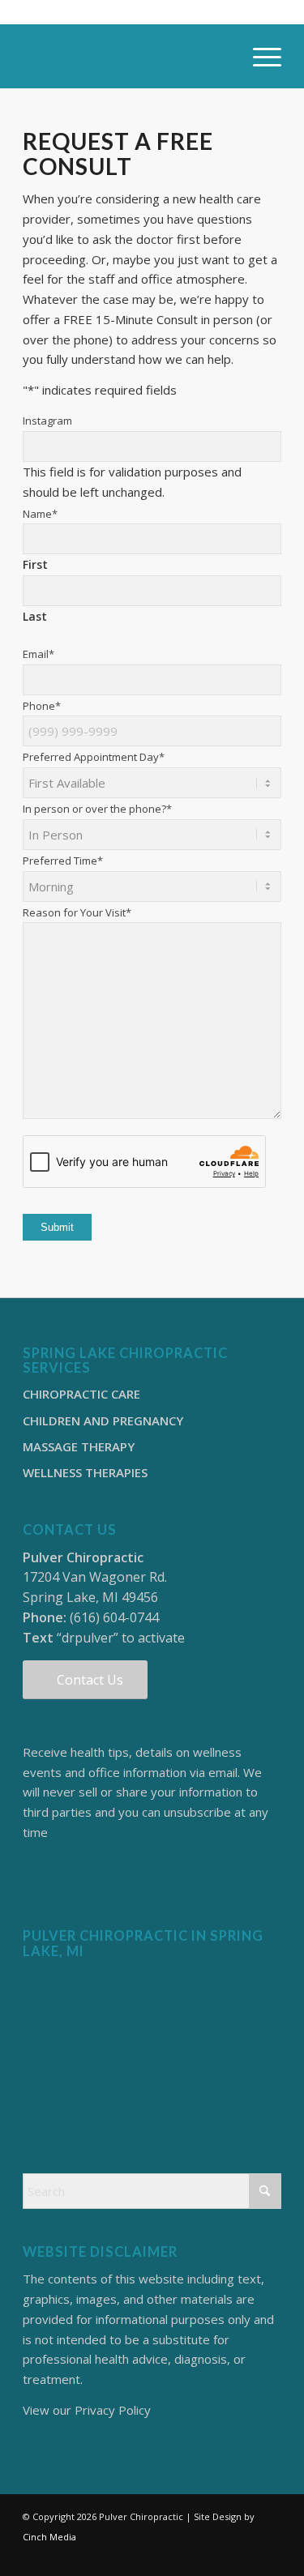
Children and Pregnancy (103, 1420)
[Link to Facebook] (196, 2556)
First (35, 564)
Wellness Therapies (85, 1472)
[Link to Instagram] (221, 2556)
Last (35, 616)
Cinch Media (49, 2537)
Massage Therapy (79, 1446)
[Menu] (259, 56)
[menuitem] (259, 56)
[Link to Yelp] (269, 2556)
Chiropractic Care (81, 1394)
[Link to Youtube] (245, 2556)
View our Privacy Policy (87, 2410)
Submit (57, 1227)
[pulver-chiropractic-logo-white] (126, 56)
